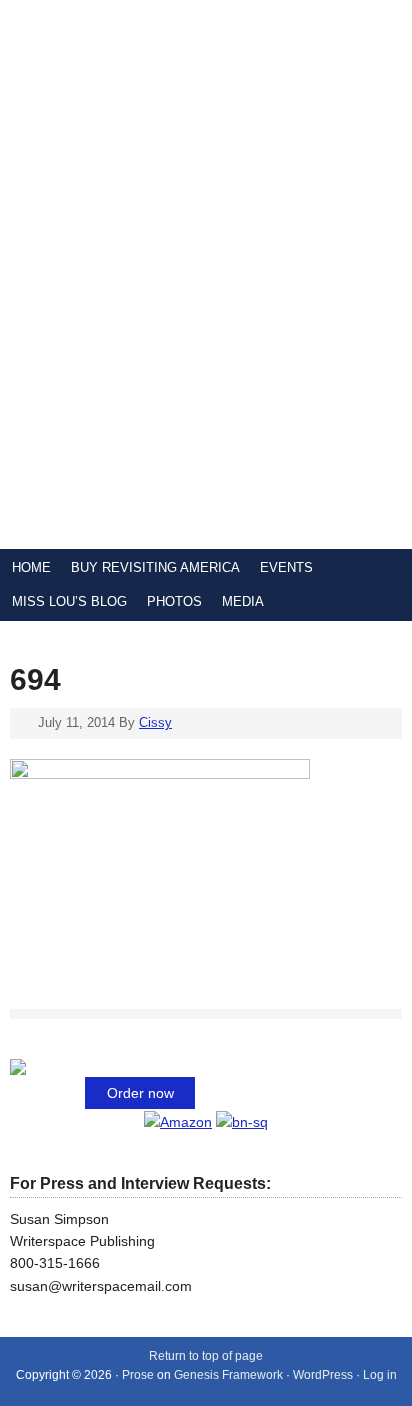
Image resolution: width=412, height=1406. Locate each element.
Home (31, 567)
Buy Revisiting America (155, 567)
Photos (174, 601)
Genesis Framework (228, 1375)
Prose (138, 1375)
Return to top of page (206, 1356)
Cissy (155, 722)
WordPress (323, 1375)
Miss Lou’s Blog (69, 601)
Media (243, 601)
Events (286, 567)
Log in (380, 1375)
